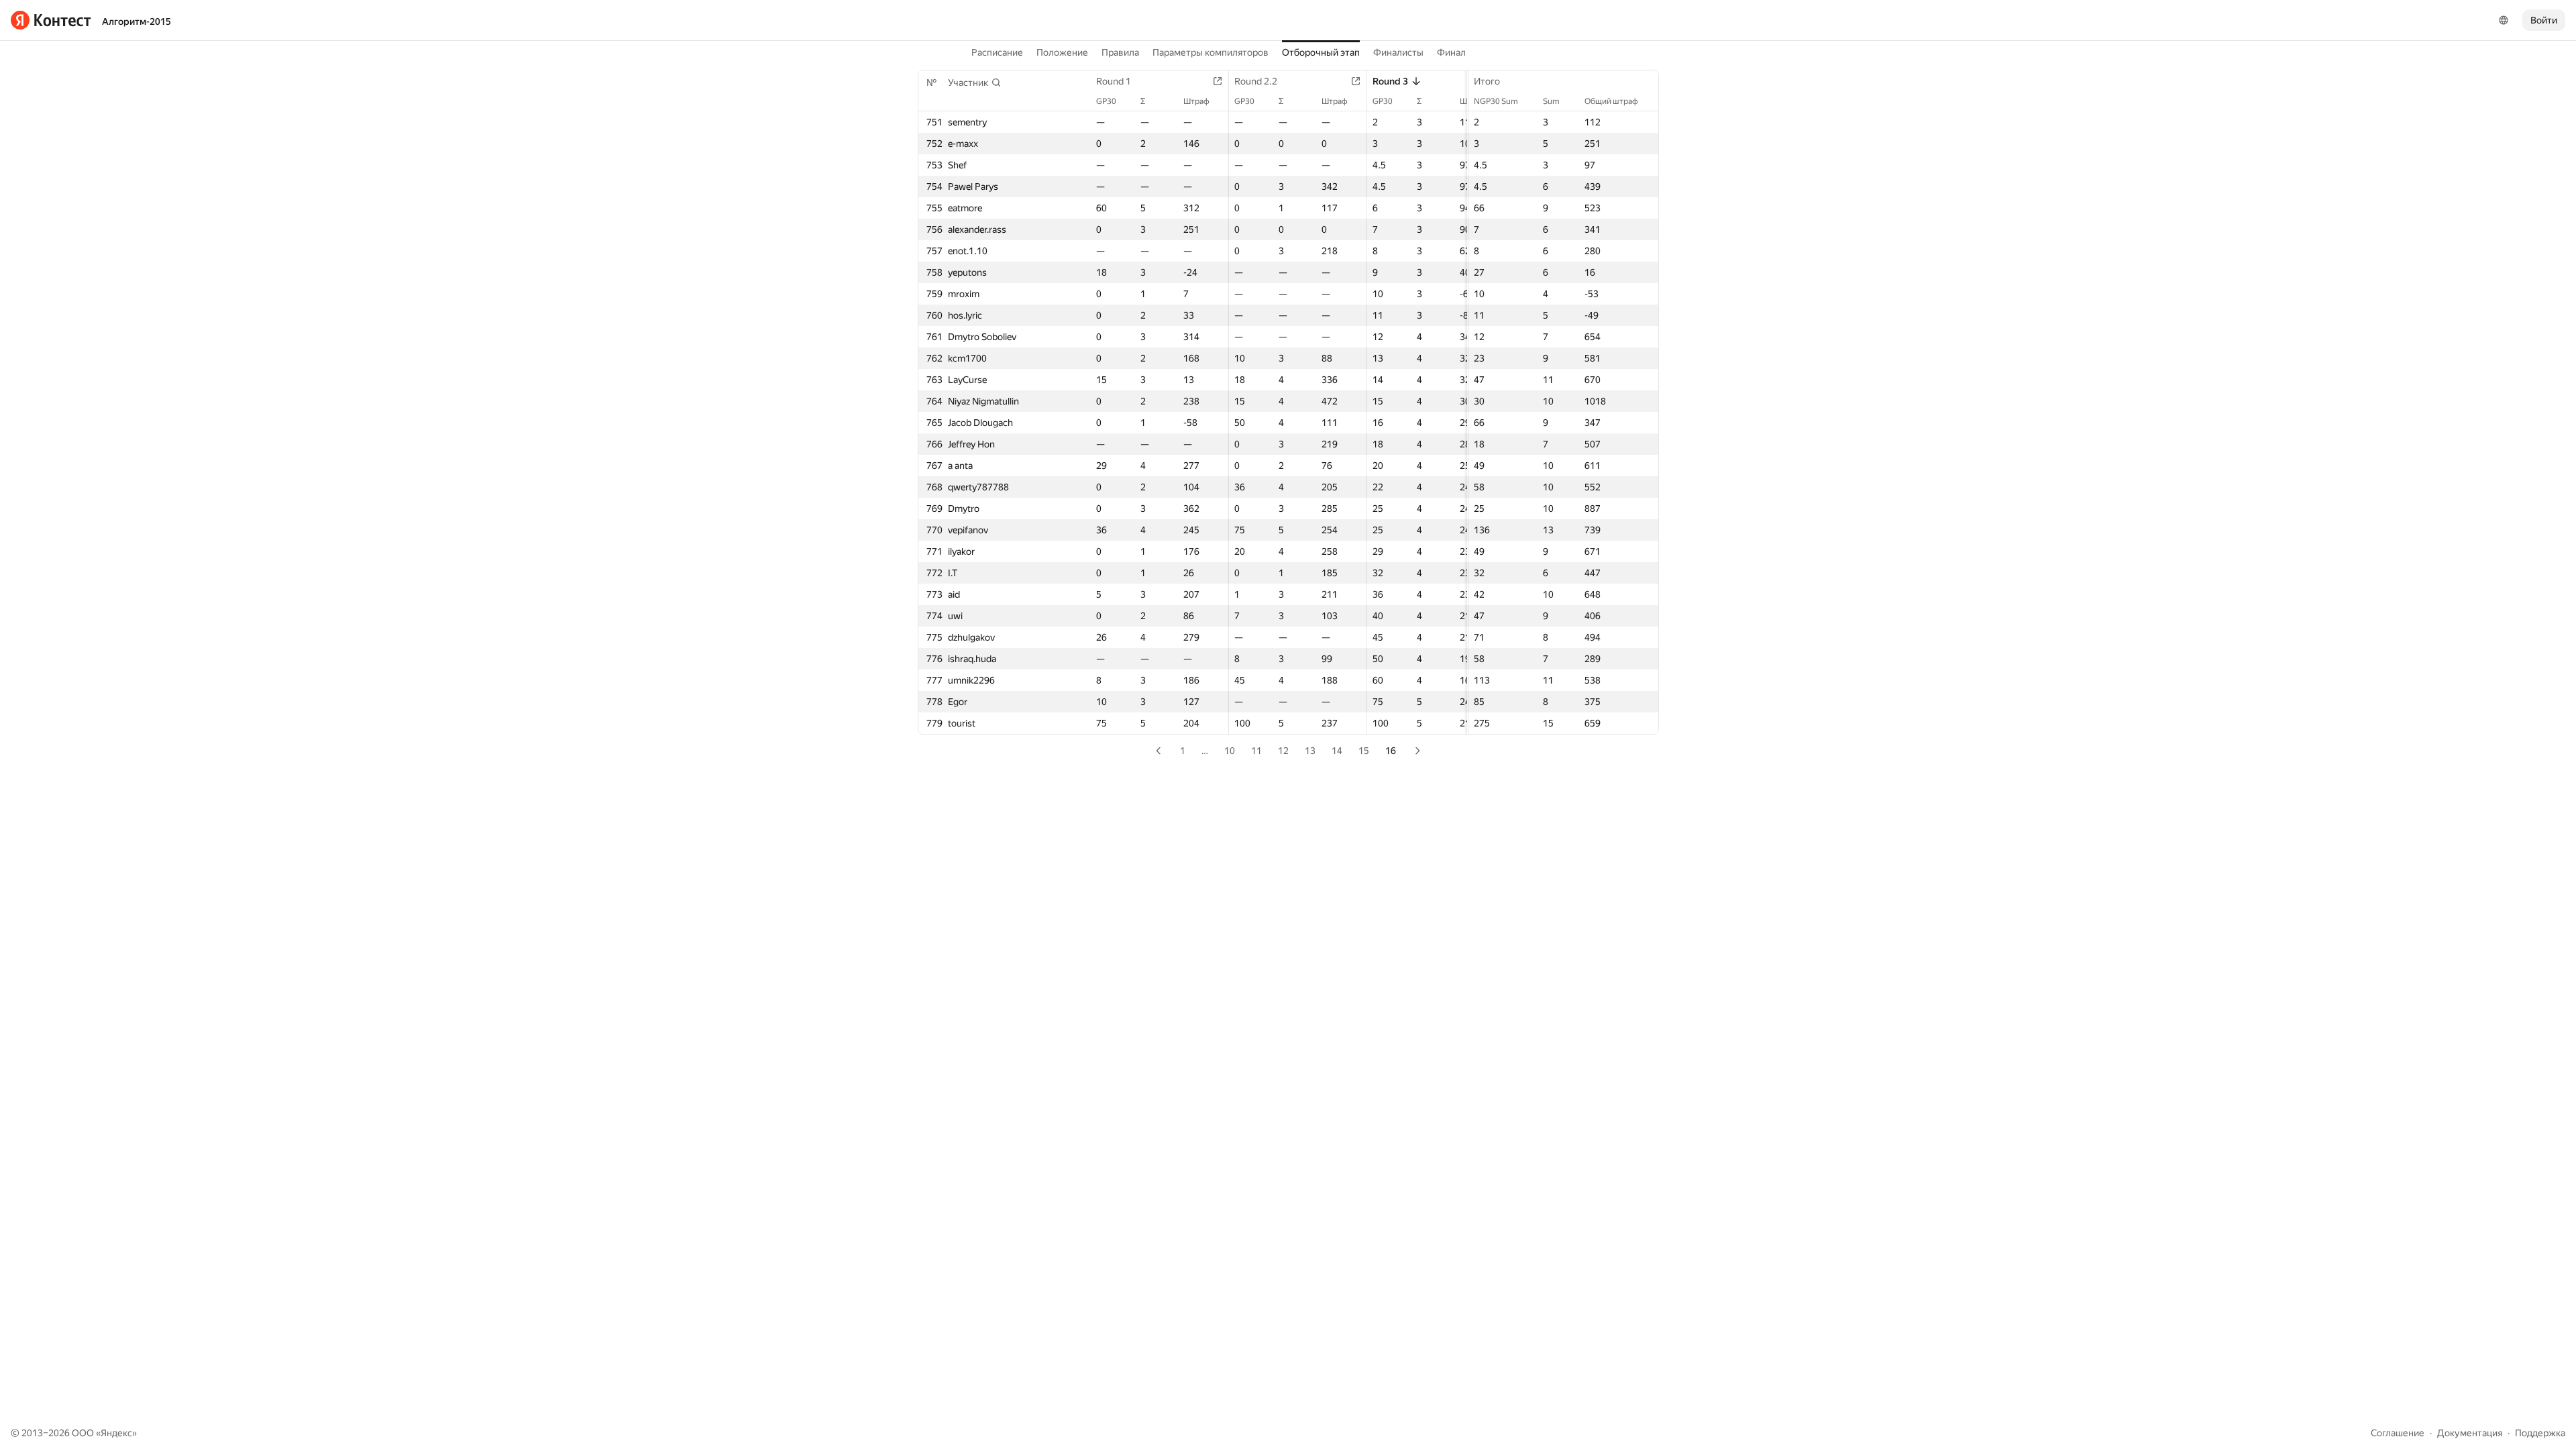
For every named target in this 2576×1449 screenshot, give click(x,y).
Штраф (1196, 101)
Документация (2470, 1433)
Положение (1062, 52)
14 (1337, 751)
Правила (1120, 52)
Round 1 (1114, 81)
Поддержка (2540, 1433)
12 (1283, 751)
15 (1364, 751)
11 (1256, 751)
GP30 (1106, 101)
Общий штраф (1611, 101)
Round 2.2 (1256, 81)
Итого (1487, 81)
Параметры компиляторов (1211, 52)
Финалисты (1398, 52)
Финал (1451, 52)
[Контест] (51, 20)
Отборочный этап (1321, 52)
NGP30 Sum (1496, 101)
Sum (1551, 101)
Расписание (997, 52)
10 (1230, 751)
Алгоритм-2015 (137, 21)
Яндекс (116, 1433)
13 (1310, 751)
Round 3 (1390, 81)
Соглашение (2398, 1433)
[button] (975, 83)
